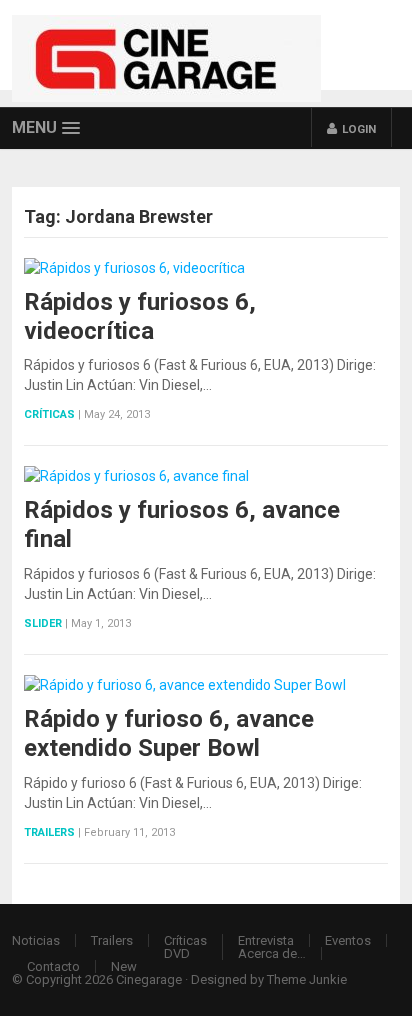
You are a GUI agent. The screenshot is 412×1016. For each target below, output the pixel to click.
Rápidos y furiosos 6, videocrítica (140, 316)
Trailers (49, 832)
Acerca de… (272, 953)
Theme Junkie (307, 979)
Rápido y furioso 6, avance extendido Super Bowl (169, 733)
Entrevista (266, 940)
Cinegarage (149, 979)
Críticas (49, 414)
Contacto (53, 966)
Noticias (36, 940)
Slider (43, 623)
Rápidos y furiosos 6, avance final (182, 524)
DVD (177, 953)
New (124, 966)
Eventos (348, 940)
